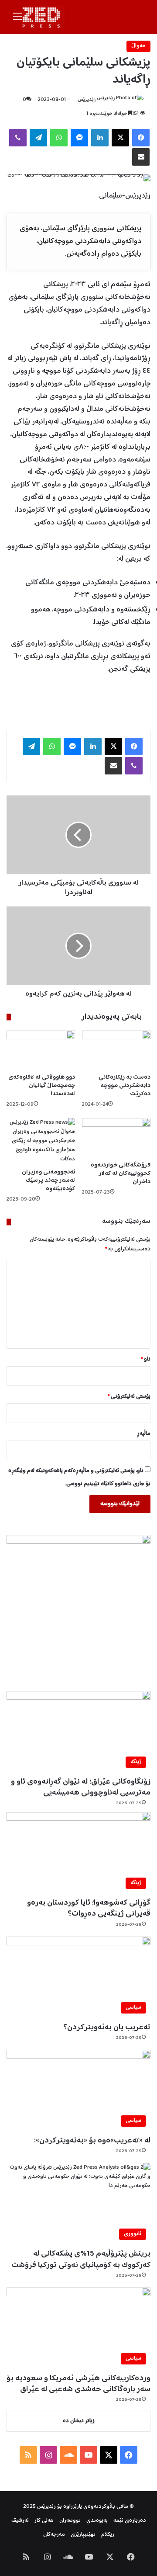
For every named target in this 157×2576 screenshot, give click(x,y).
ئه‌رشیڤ (20, 2521)
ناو (146, 1359)
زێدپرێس (87, 100)
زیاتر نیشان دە (79, 2421)
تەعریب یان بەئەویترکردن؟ (107, 2027)
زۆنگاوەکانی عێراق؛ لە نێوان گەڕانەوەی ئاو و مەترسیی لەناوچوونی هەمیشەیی (81, 1787)
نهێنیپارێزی (83, 2535)
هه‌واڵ (138, 46)
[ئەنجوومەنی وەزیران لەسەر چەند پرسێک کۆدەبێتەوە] (41, 1141)
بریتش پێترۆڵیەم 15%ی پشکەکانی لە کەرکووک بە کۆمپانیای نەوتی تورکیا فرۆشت (81, 2259)
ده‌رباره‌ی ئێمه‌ (130, 2521)
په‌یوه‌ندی (97, 2521)
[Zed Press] (43, 17)
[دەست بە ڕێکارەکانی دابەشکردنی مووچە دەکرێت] (116, 1050)
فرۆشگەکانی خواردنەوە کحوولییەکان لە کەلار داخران (121, 1173)
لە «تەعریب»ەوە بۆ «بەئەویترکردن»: (92, 2141)
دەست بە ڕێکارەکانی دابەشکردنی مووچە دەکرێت (125, 1086)
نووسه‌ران (70, 2521)
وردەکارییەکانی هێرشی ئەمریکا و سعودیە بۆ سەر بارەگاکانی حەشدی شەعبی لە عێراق (78, 2384)
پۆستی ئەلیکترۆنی (129, 1397)
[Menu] (17, 20)
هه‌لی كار (44, 2521)
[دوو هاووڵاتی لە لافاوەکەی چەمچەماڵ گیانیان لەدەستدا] (41, 1050)
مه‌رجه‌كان (54, 2535)
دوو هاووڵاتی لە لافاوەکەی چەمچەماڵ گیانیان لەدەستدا (42, 1086)
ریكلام (108, 2535)
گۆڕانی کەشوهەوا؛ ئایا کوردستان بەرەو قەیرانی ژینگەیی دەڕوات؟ (89, 1908)
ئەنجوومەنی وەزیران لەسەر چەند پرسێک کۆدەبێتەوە (48, 1180)
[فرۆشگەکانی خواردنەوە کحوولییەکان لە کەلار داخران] (116, 1137)
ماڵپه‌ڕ (144, 1434)
